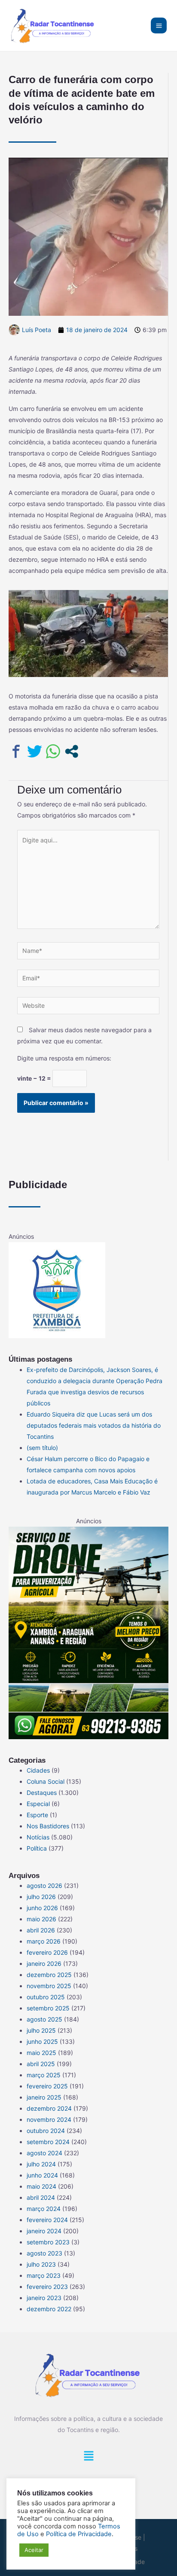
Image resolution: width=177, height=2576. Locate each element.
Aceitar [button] (34, 2550)
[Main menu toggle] (159, 25)
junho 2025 (42, 2041)
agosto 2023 (44, 2253)
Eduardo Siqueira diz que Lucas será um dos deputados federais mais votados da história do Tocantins (94, 1425)
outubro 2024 (46, 2131)
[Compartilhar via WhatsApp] (53, 751)
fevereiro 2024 (47, 2220)
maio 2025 (41, 2053)
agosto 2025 (44, 2019)
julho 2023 (41, 2264)
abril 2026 (41, 1930)
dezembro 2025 (49, 1975)
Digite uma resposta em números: (64, 1058)
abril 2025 (41, 2064)
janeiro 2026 (44, 1963)
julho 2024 (41, 2164)
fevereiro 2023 (47, 2287)
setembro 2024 (48, 2142)
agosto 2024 (44, 2153)
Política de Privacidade (79, 2534)
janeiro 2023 (44, 2298)
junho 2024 (42, 2175)
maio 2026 (41, 1919)
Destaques (42, 1793)
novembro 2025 (49, 1986)
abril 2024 (41, 2197)
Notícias (38, 1837)
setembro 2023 (48, 2242)
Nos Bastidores (48, 1826)
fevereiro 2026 (47, 1952)
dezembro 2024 (49, 2108)
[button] (88, 2458)
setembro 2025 (48, 2008)
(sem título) (42, 1448)
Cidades (38, 1770)
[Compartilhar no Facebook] (16, 751)
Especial (38, 1804)
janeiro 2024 (44, 2231)
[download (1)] (57, 1289)
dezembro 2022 (49, 2309)
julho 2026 (41, 1897)
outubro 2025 (46, 1997)
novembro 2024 (49, 2119)
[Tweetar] (35, 751)
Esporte (37, 1815)
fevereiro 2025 (47, 2086)
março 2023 (44, 2275)
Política (37, 1848)
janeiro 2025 (44, 2097)
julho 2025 (41, 2030)
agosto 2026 (44, 1886)
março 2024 (44, 2209)
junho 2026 (42, 1908)
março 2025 (44, 2075)
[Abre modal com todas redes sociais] (72, 751)
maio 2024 (41, 2186)
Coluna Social (46, 1781)
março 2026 (44, 1941)
